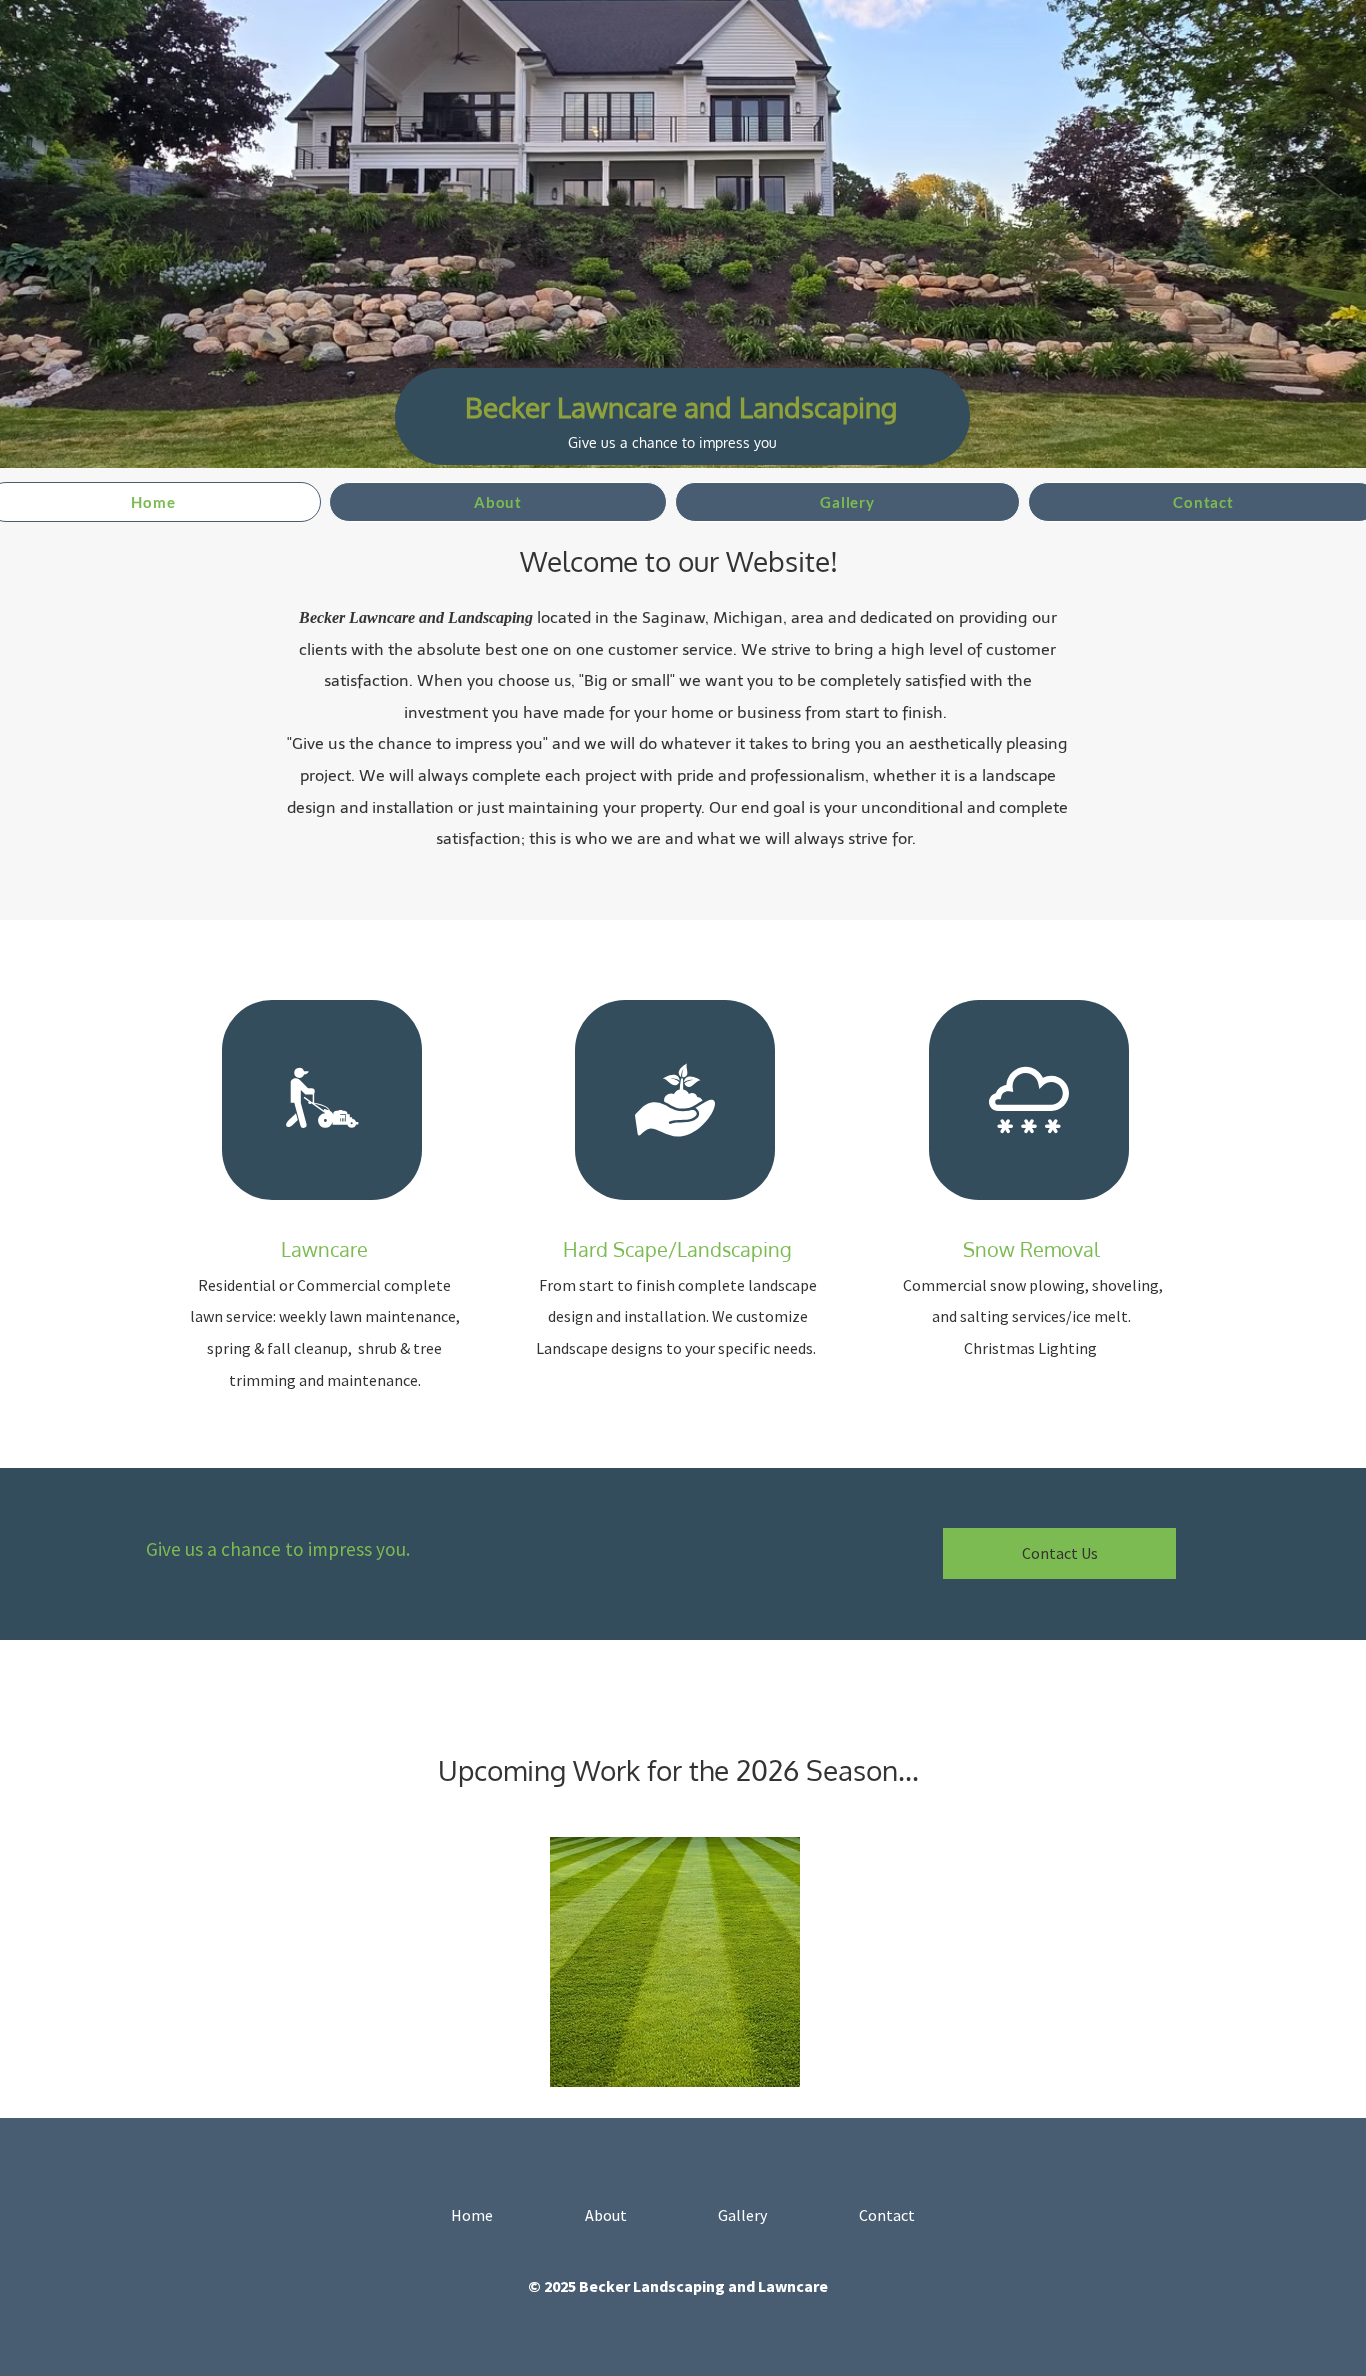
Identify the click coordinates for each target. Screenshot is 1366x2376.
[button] (675, 1962)
